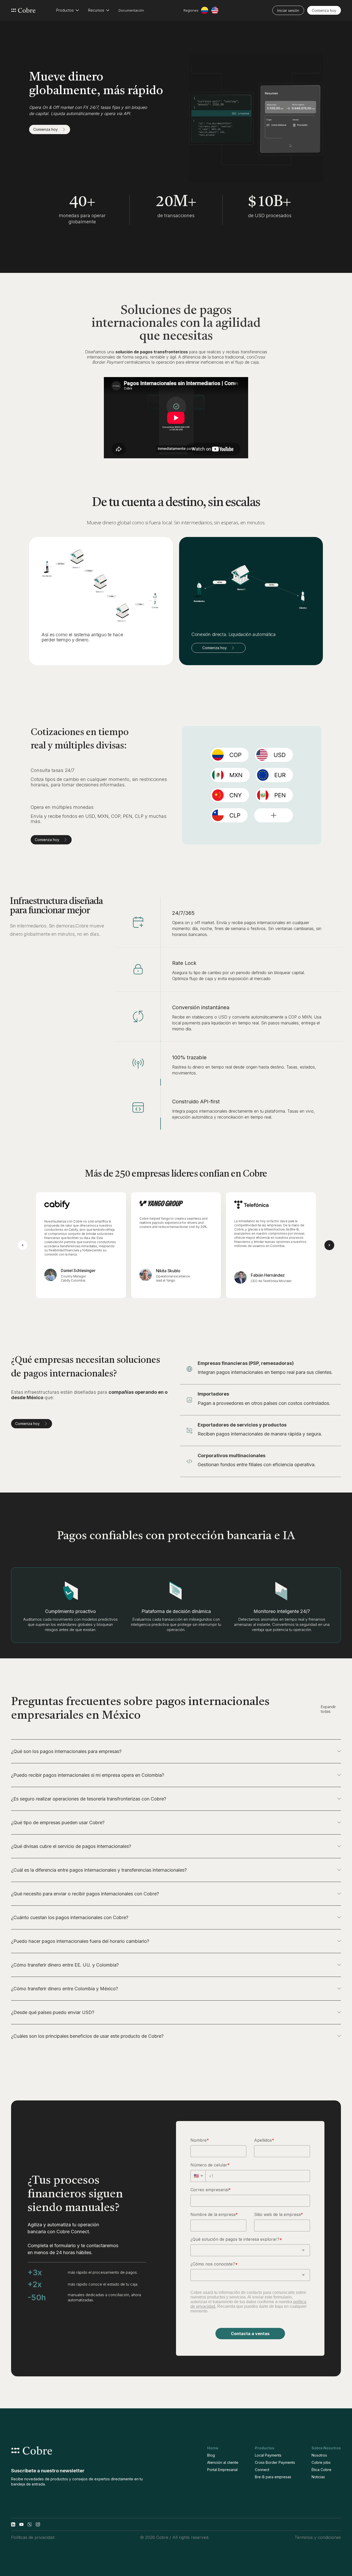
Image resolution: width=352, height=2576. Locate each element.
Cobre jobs (321, 2462)
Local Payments (268, 2455)
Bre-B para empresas (273, 2477)
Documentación (131, 10)
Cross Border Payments (275, 2462)
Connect (262, 2470)
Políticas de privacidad (33, 2537)
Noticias (318, 2477)
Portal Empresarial (222, 2470)
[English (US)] (215, 10)
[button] (68, 10)
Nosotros (319, 2455)
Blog (211, 2455)
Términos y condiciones (318, 2537)
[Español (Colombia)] (205, 10)
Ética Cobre (321, 2470)
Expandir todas (328, 1709)
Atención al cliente (223, 2462)
